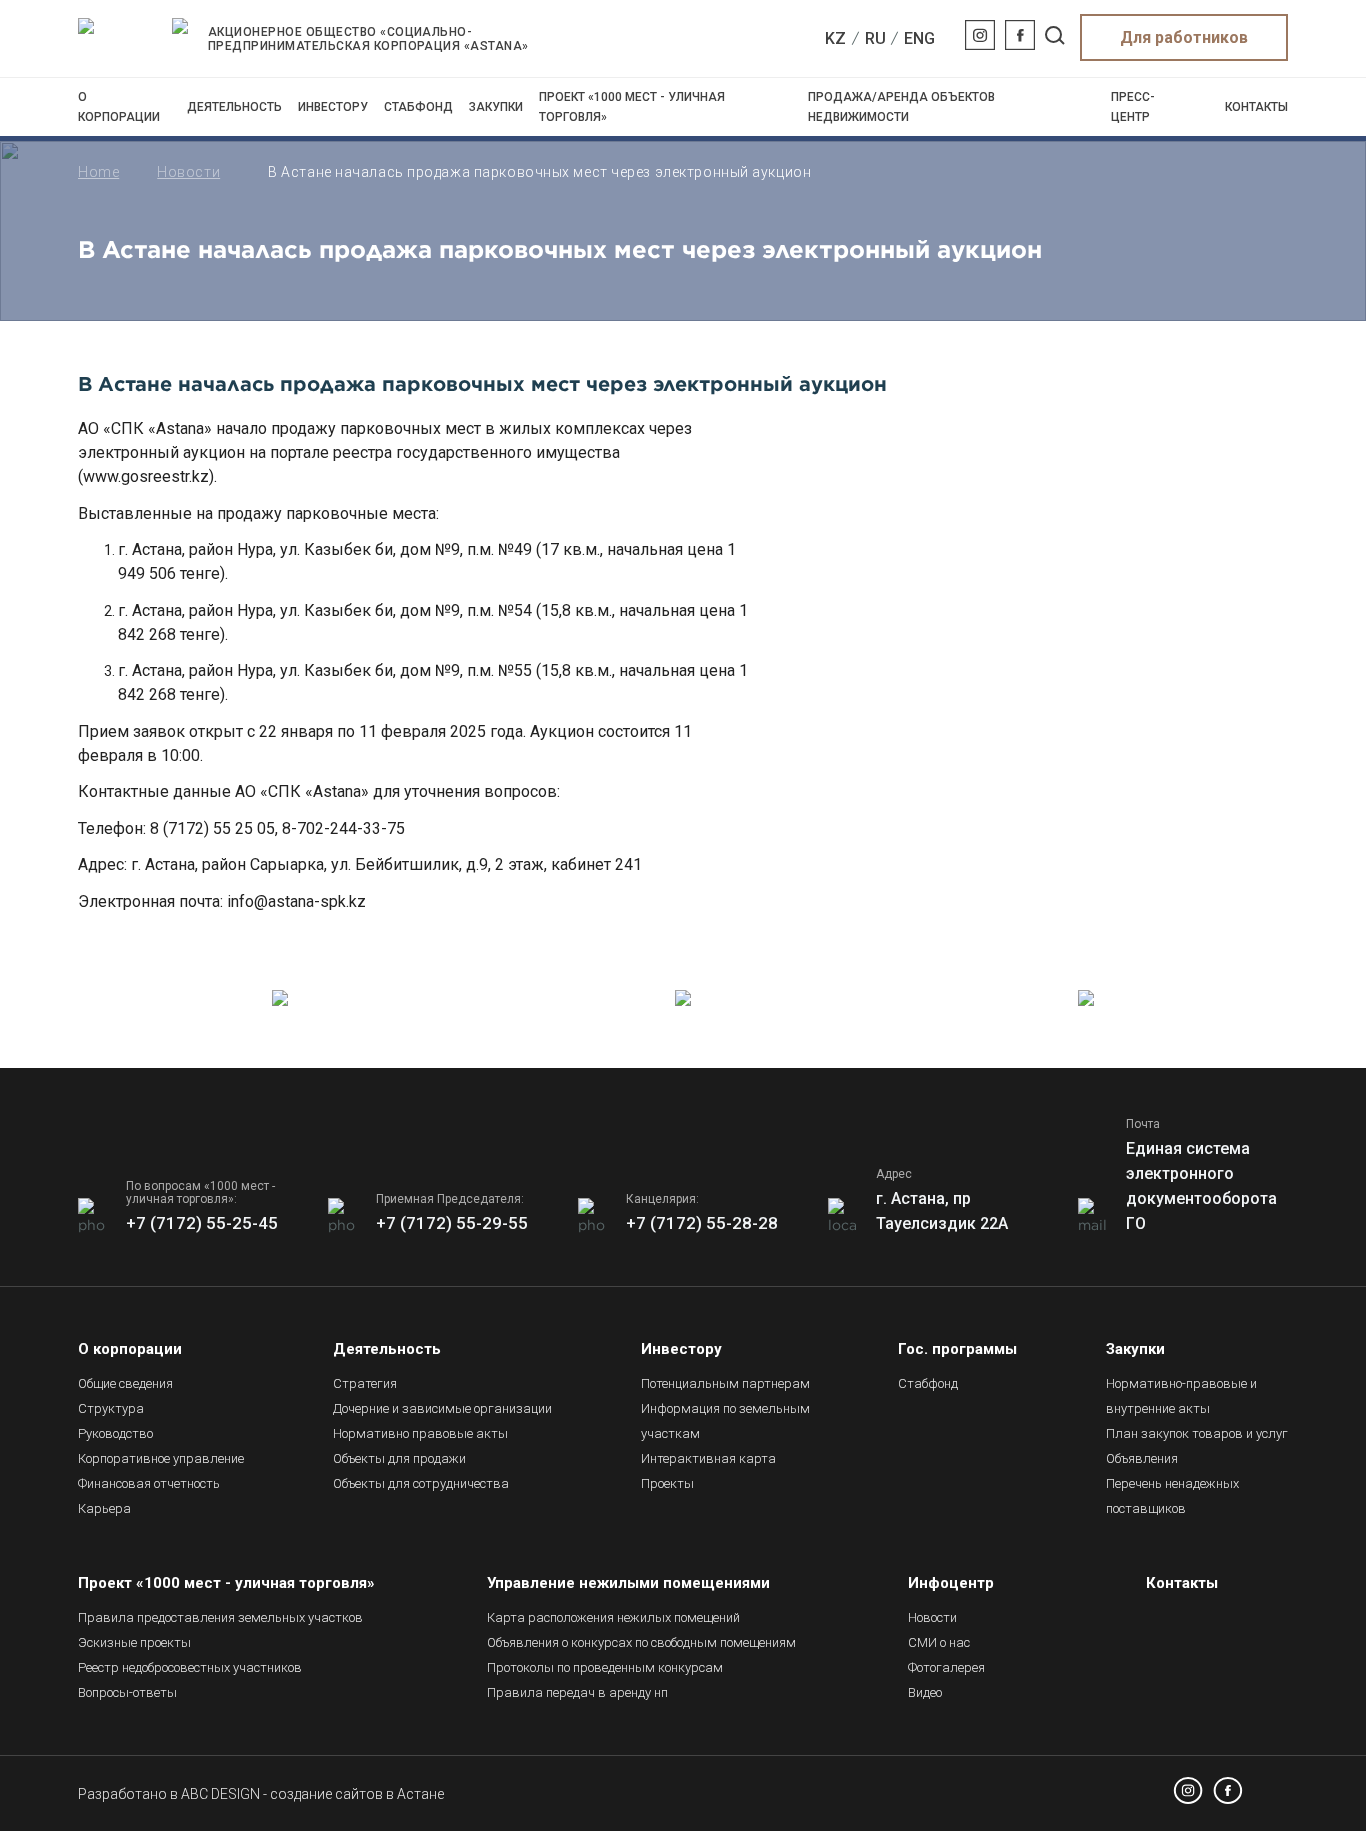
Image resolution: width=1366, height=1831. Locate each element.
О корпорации (119, 107)
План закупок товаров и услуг (1197, 1433)
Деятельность (234, 107)
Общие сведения (125, 1383)
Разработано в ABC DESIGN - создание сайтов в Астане (261, 1794)
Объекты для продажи (399, 1458)
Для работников (1184, 37)
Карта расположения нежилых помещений (613, 1617)
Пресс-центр (1133, 107)
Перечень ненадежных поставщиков (1172, 1496)
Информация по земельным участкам (725, 1421)
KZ (835, 38)
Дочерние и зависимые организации (442, 1408)
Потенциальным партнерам (725, 1383)
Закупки (496, 107)
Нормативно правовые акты (420, 1433)
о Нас (939, 1642)
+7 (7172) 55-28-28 (702, 1223)
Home (98, 172)
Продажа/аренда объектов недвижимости (901, 107)
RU (875, 38)
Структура (111, 1408)
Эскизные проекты (134, 1642)
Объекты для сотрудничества (421, 1483)
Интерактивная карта (708, 1458)
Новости (188, 172)
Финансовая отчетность (149, 1483)
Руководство (115, 1433)
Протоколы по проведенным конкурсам (605, 1667)
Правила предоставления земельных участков (220, 1617)
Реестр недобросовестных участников (190, 1667)
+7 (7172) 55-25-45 (202, 1223)
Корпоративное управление (161, 1458)
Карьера (104, 1508)
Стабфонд (418, 107)
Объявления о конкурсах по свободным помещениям (641, 1642)
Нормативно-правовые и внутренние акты (1181, 1396)
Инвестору (333, 107)
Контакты (1256, 107)
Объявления (1142, 1458)
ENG (919, 38)
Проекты (667, 1483)
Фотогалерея (946, 1667)
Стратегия (365, 1383)
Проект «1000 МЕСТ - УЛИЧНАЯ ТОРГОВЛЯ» (632, 107)
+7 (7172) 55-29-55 (452, 1223)
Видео (925, 1692)
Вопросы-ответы (127, 1692)
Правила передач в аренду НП (577, 1692)
